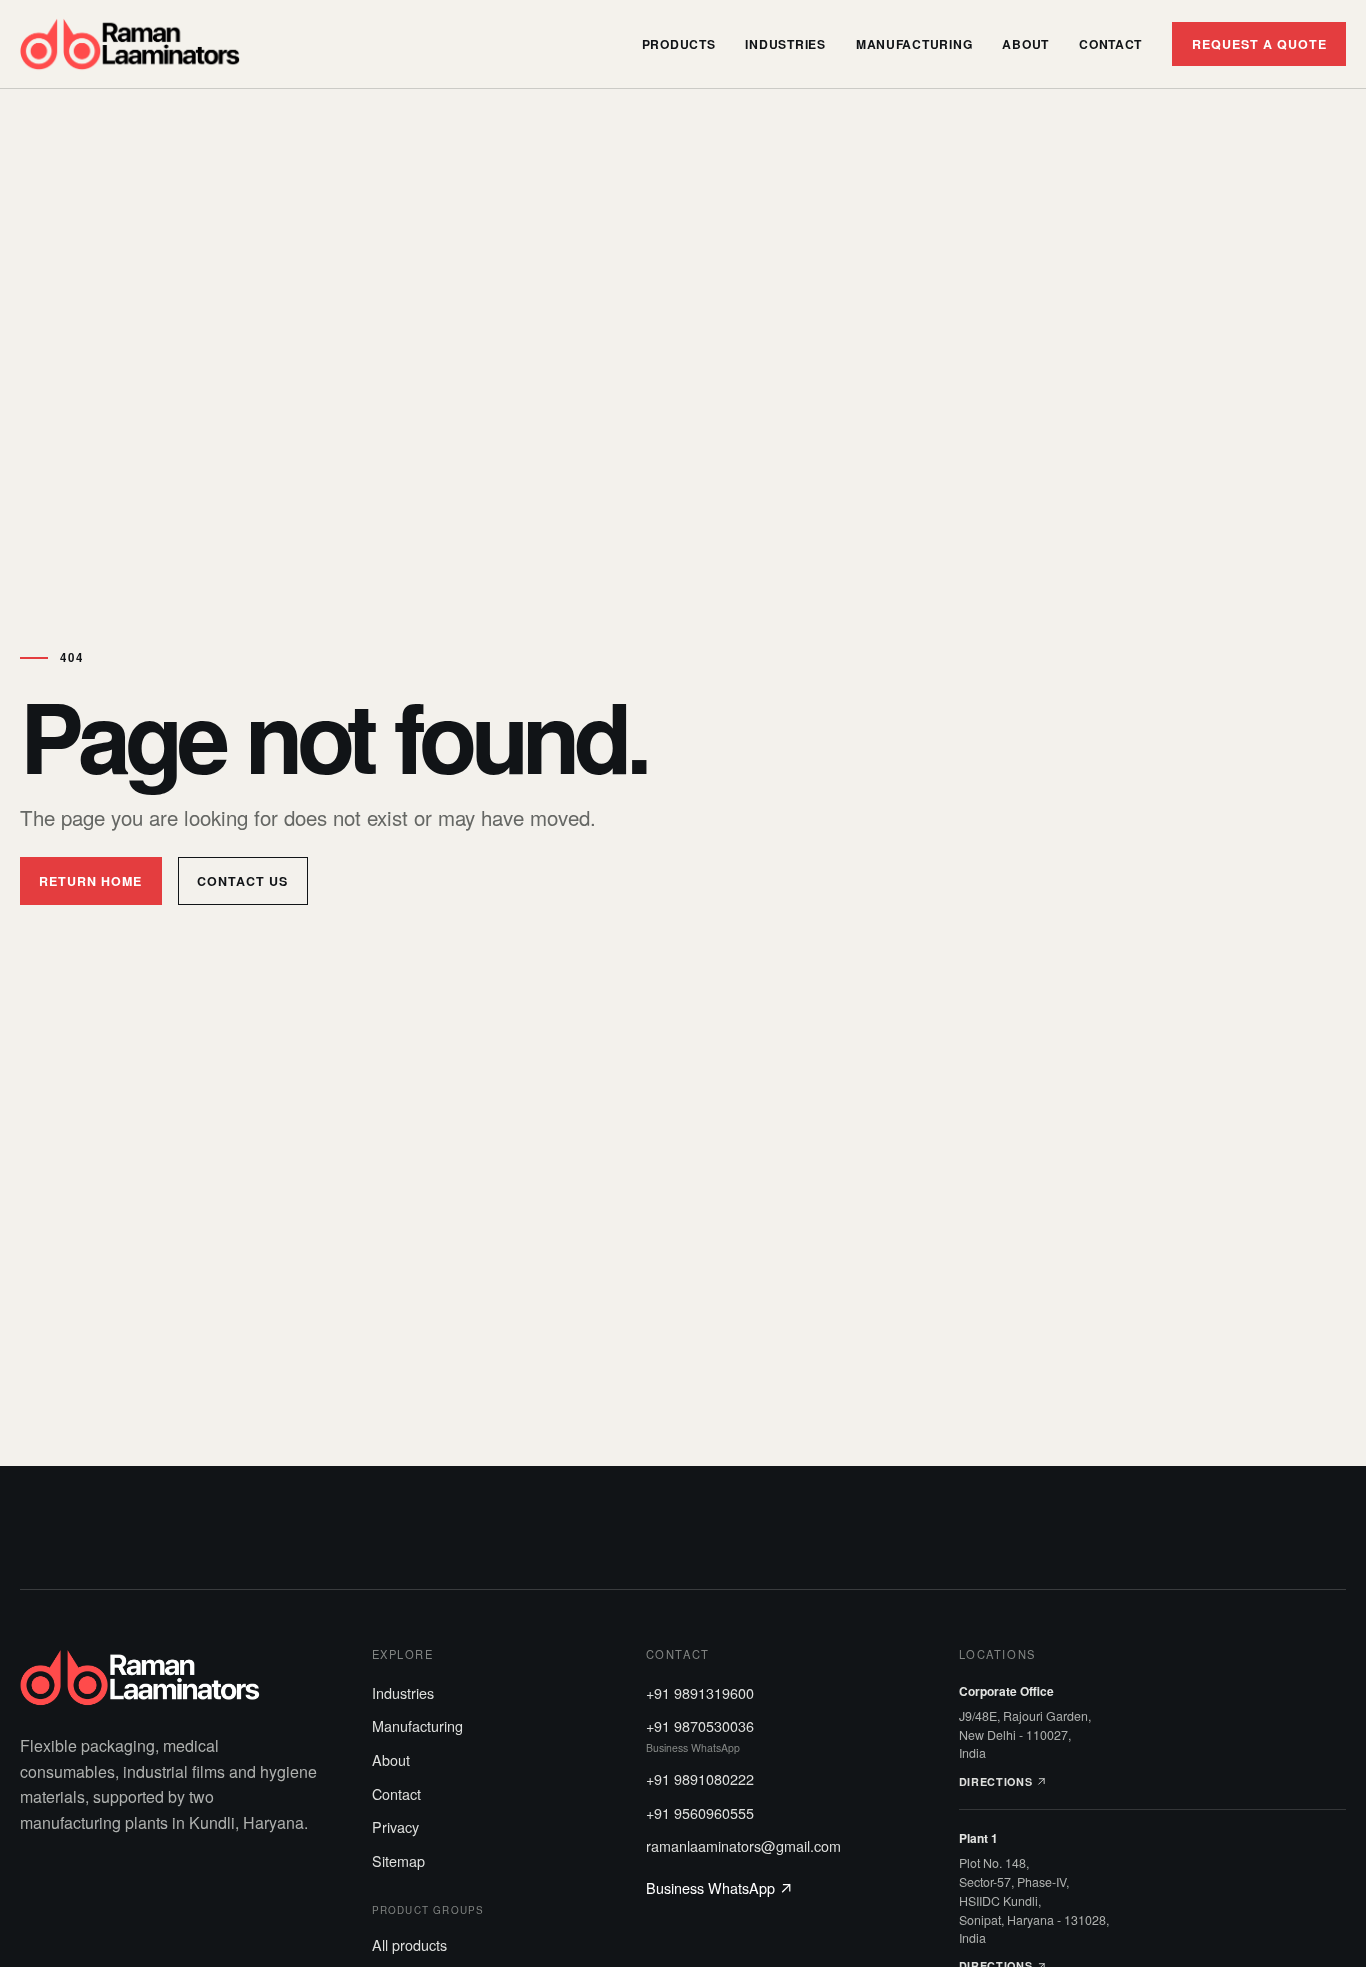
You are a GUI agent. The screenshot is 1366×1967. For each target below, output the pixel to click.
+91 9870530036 (700, 1735)
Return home (90, 881)
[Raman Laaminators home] (130, 44)
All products (409, 1944)
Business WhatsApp (712, 1887)
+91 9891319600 (700, 1692)
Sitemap (398, 1860)
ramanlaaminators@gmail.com (743, 1845)
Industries (785, 44)
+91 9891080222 (700, 1778)
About (1025, 44)
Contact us (242, 881)
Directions (997, 1781)
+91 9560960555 (700, 1812)
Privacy (395, 1826)
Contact (1110, 44)
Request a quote (1259, 44)
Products (679, 44)
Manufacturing (914, 44)
